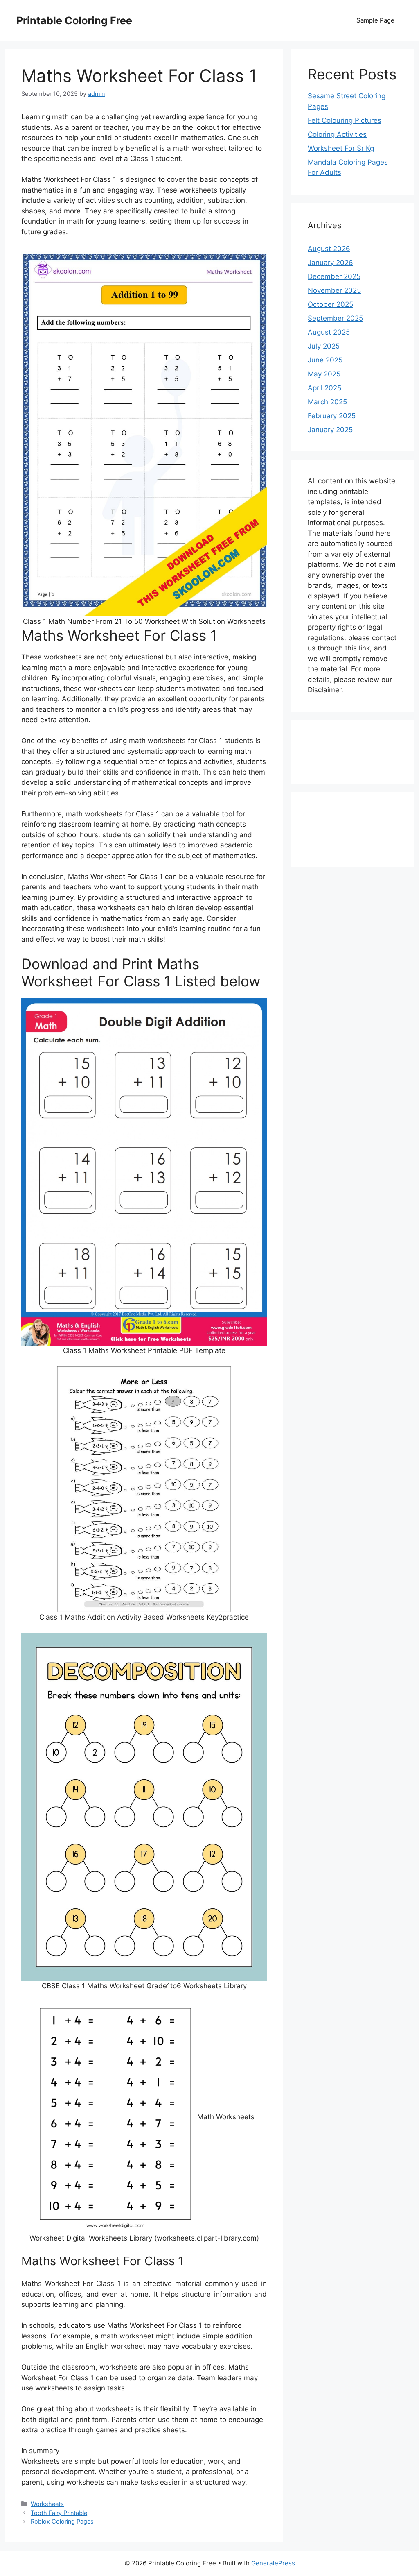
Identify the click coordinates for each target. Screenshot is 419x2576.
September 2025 (335, 318)
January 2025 (330, 430)
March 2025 (327, 402)
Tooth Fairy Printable (59, 2513)
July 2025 (324, 346)
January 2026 (330, 263)
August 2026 (329, 249)
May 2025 (324, 374)
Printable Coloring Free (74, 20)
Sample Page (375, 20)
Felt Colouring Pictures (345, 120)
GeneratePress (273, 2563)
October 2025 (330, 304)
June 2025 (325, 360)
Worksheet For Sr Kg (341, 148)
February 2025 (332, 416)
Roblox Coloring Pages (62, 2521)
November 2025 (334, 290)
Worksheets (47, 2504)
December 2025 (334, 276)
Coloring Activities (337, 134)
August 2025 (329, 332)
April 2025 (324, 388)
